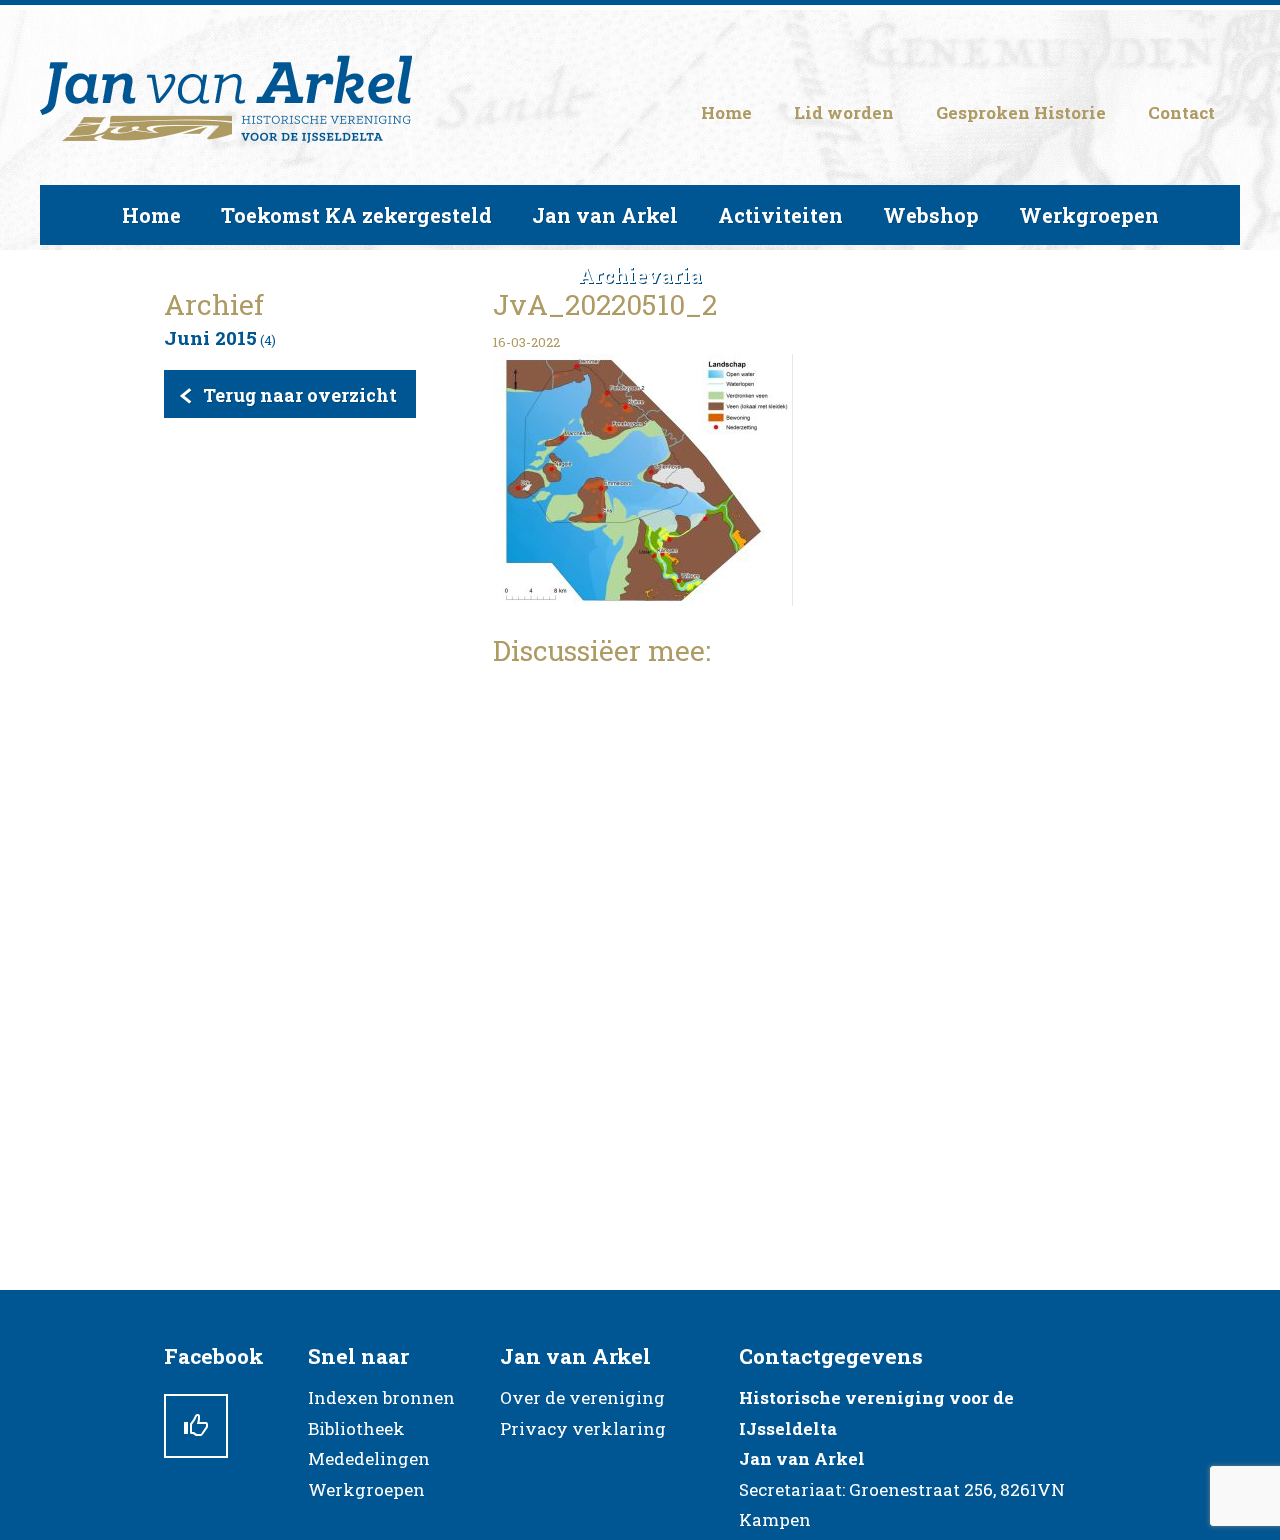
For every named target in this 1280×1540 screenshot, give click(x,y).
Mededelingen (369, 1458)
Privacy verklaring (583, 1428)
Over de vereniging (582, 1397)
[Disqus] (804, 937)
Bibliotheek (356, 1428)
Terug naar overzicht (300, 395)
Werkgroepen (366, 1489)
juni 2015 (210, 337)
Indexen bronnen (381, 1397)
